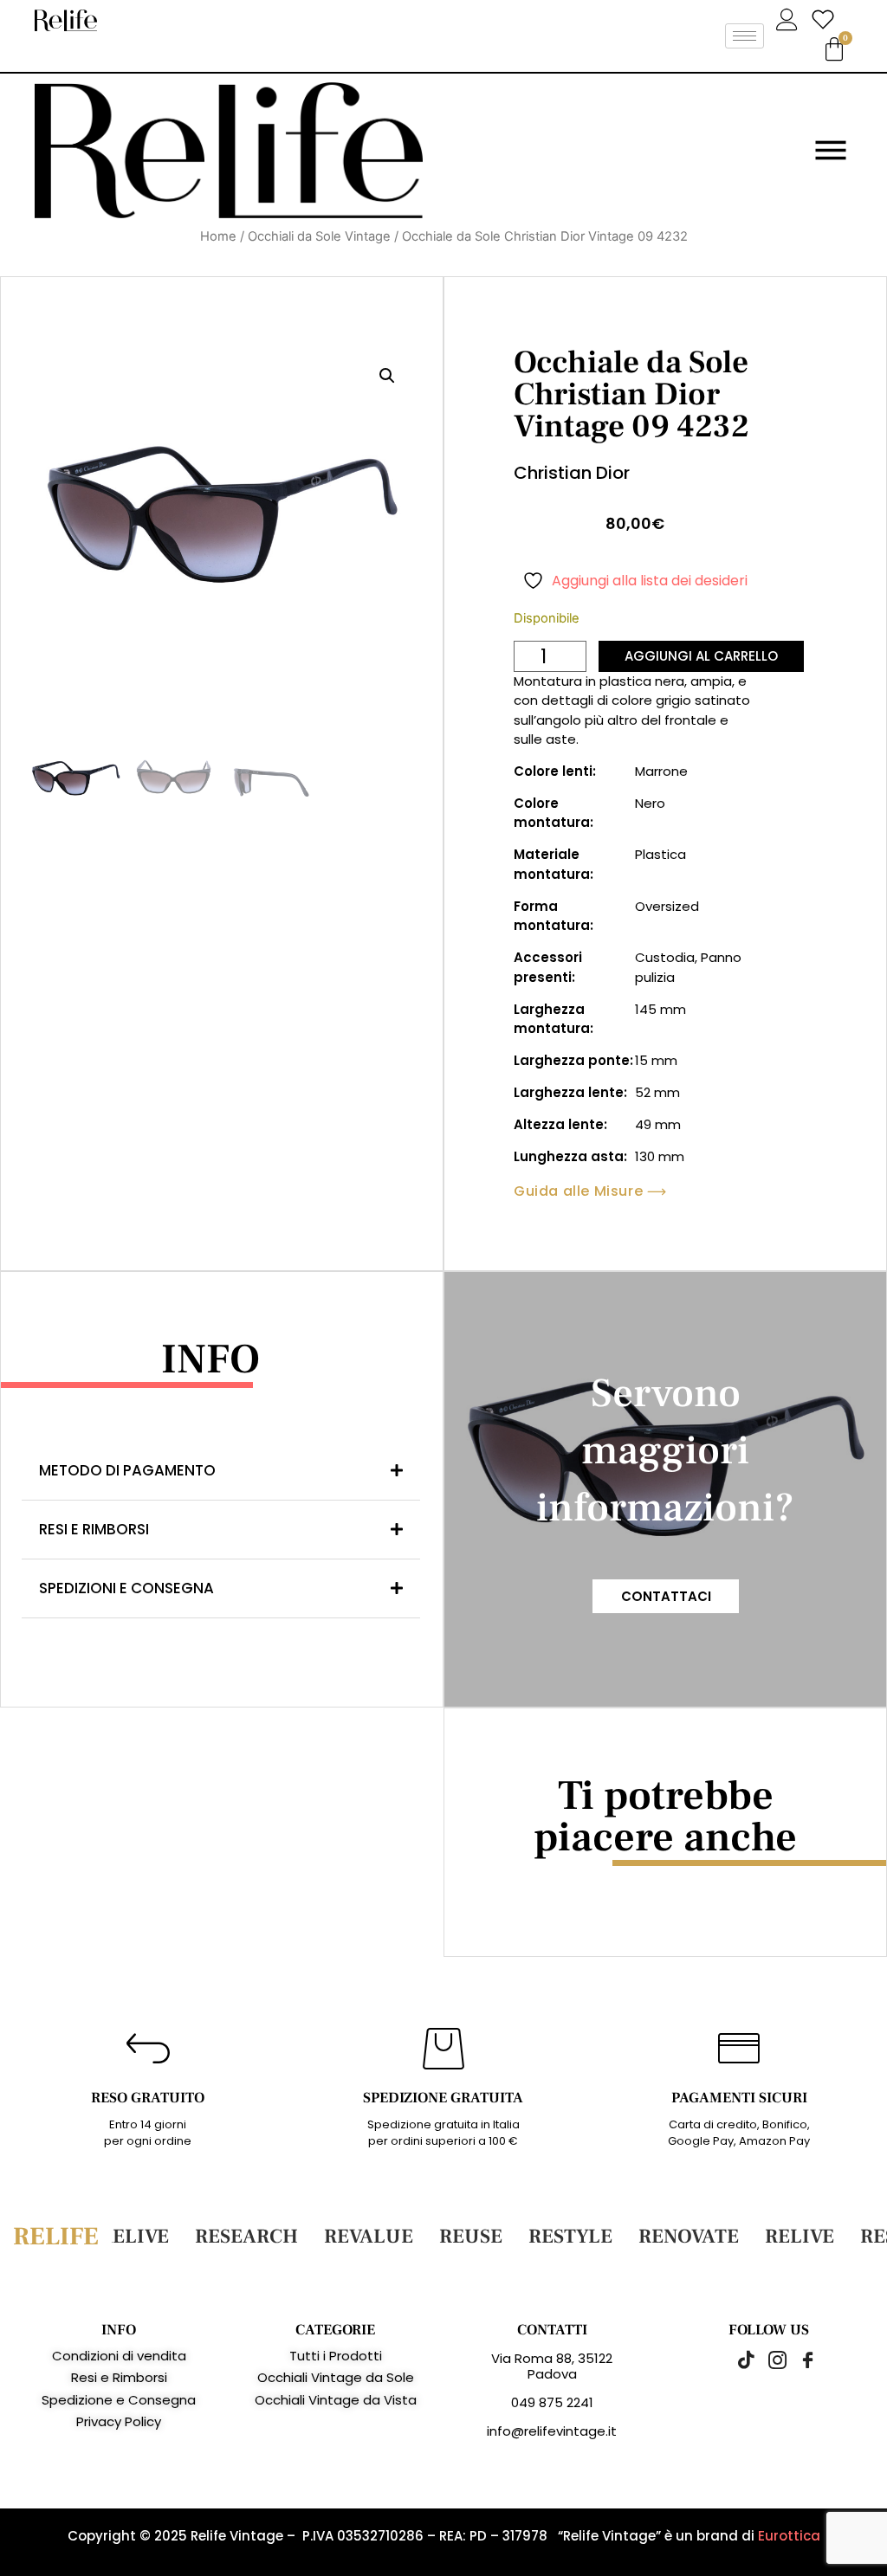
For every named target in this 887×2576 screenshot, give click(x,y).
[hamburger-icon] (745, 36)
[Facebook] (799, 2360)
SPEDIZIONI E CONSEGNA (126, 1588)
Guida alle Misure (578, 1191)
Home (218, 236)
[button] (387, 376)
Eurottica (789, 2536)
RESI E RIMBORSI (94, 1529)
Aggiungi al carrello (701, 656)
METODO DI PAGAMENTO (127, 1470)
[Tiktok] (738, 2360)
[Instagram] (768, 2360)
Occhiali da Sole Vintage (319, 236)
